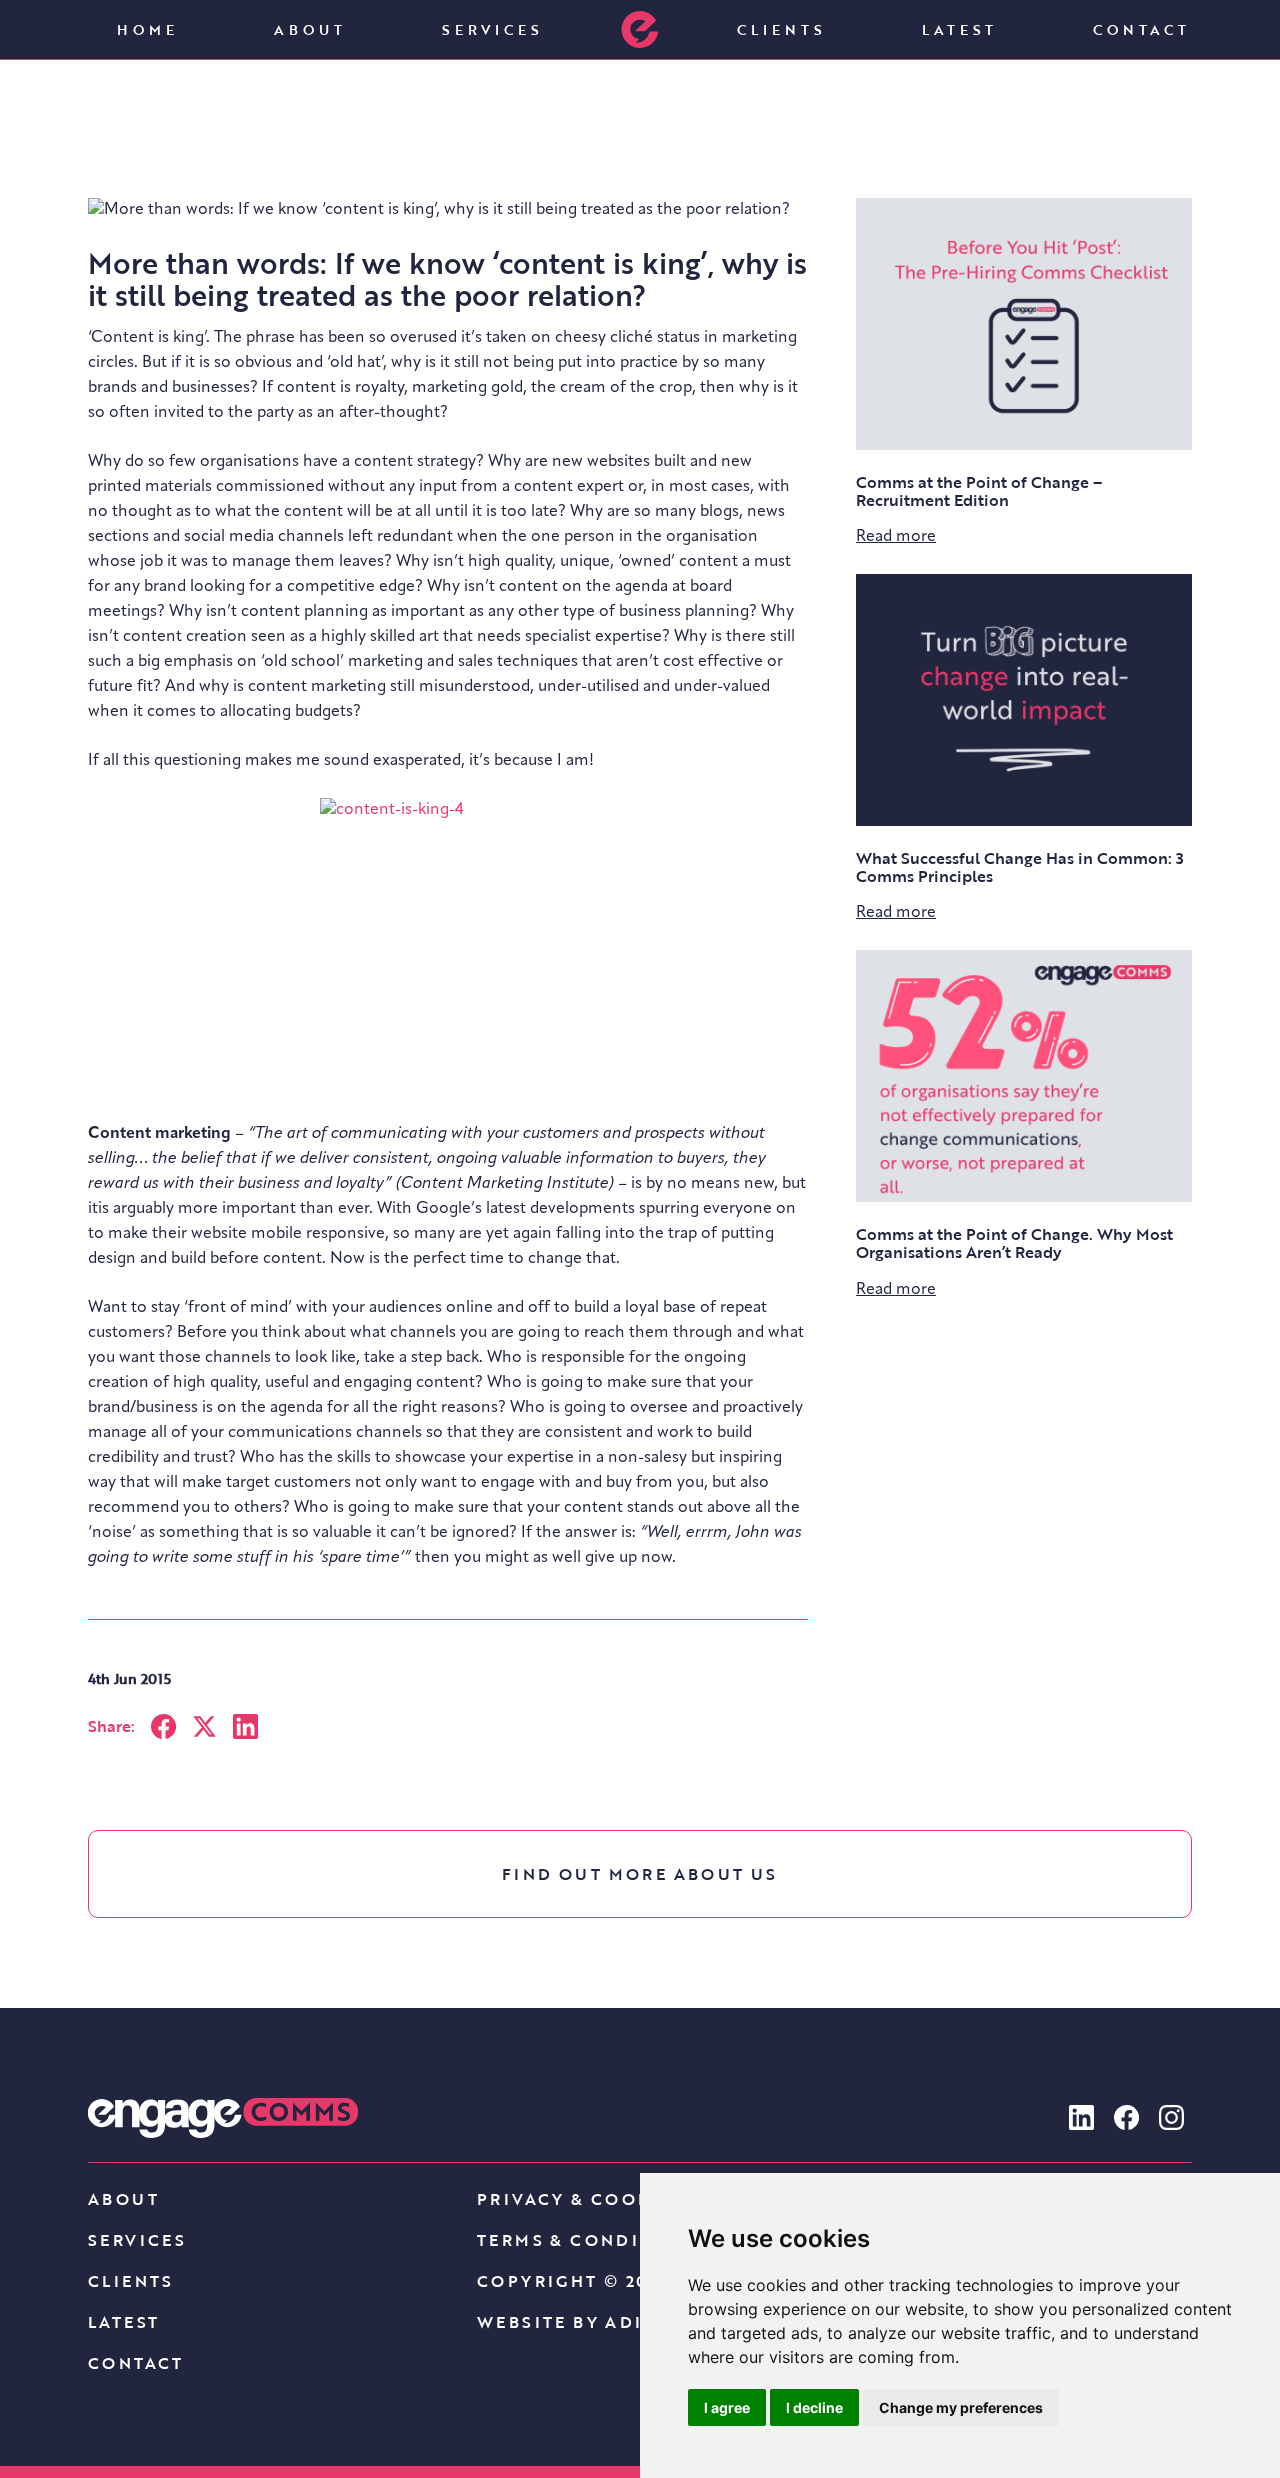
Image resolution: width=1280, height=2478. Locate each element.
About (310, 29)
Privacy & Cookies (581, 2199)
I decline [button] (814, 2407)
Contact (1141, 29)
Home (147, 29)
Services (492, 29)
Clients (781, 29)
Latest (959, 29)
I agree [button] (727, 2407)
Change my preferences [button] (961, 2407)
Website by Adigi (571, 2322)
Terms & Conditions (590, 2240)
